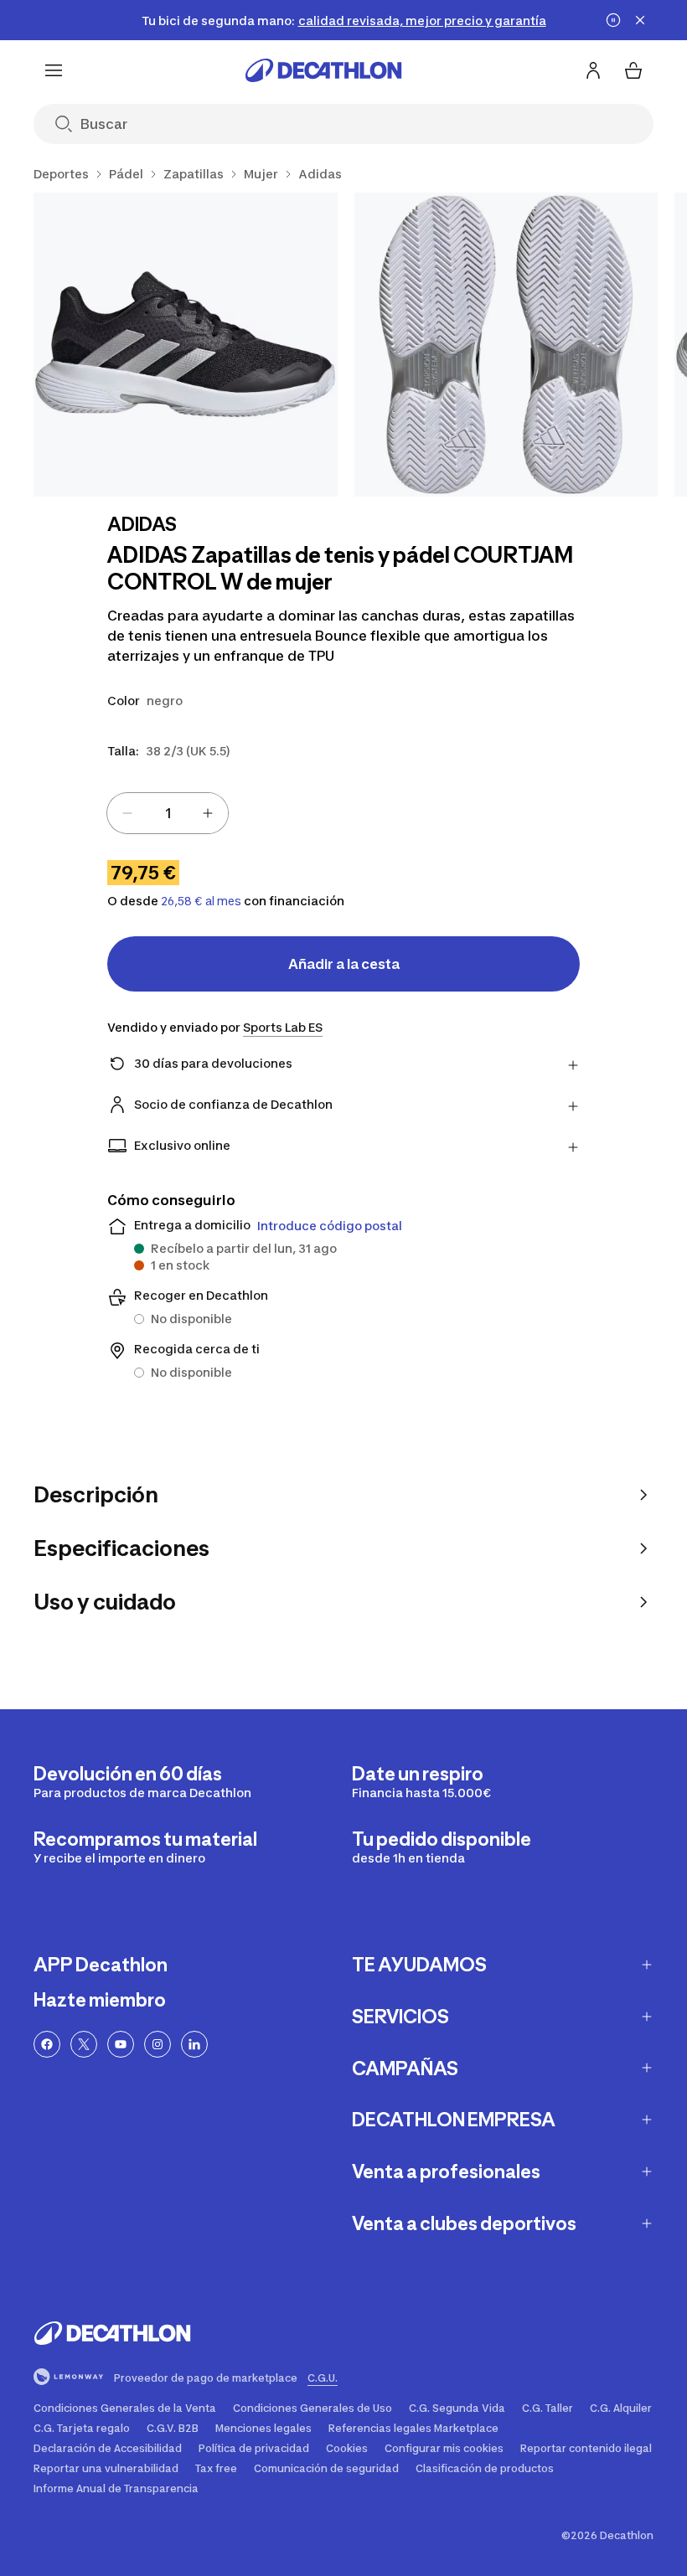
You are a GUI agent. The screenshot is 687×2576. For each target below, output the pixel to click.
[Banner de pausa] (613, 20)
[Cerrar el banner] (640, 20)
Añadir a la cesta (344, 964)
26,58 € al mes (201, 901)
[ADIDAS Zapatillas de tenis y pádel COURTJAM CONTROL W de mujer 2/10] (506, 345)
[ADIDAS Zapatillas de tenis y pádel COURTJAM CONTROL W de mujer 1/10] (186, 345)
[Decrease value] (127, 813)
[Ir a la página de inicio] (323, 70)
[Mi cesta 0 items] (633, 70)
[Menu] (54, 70)
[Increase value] (208, 813)
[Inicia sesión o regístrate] (593, 70)
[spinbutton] (168, 813)
